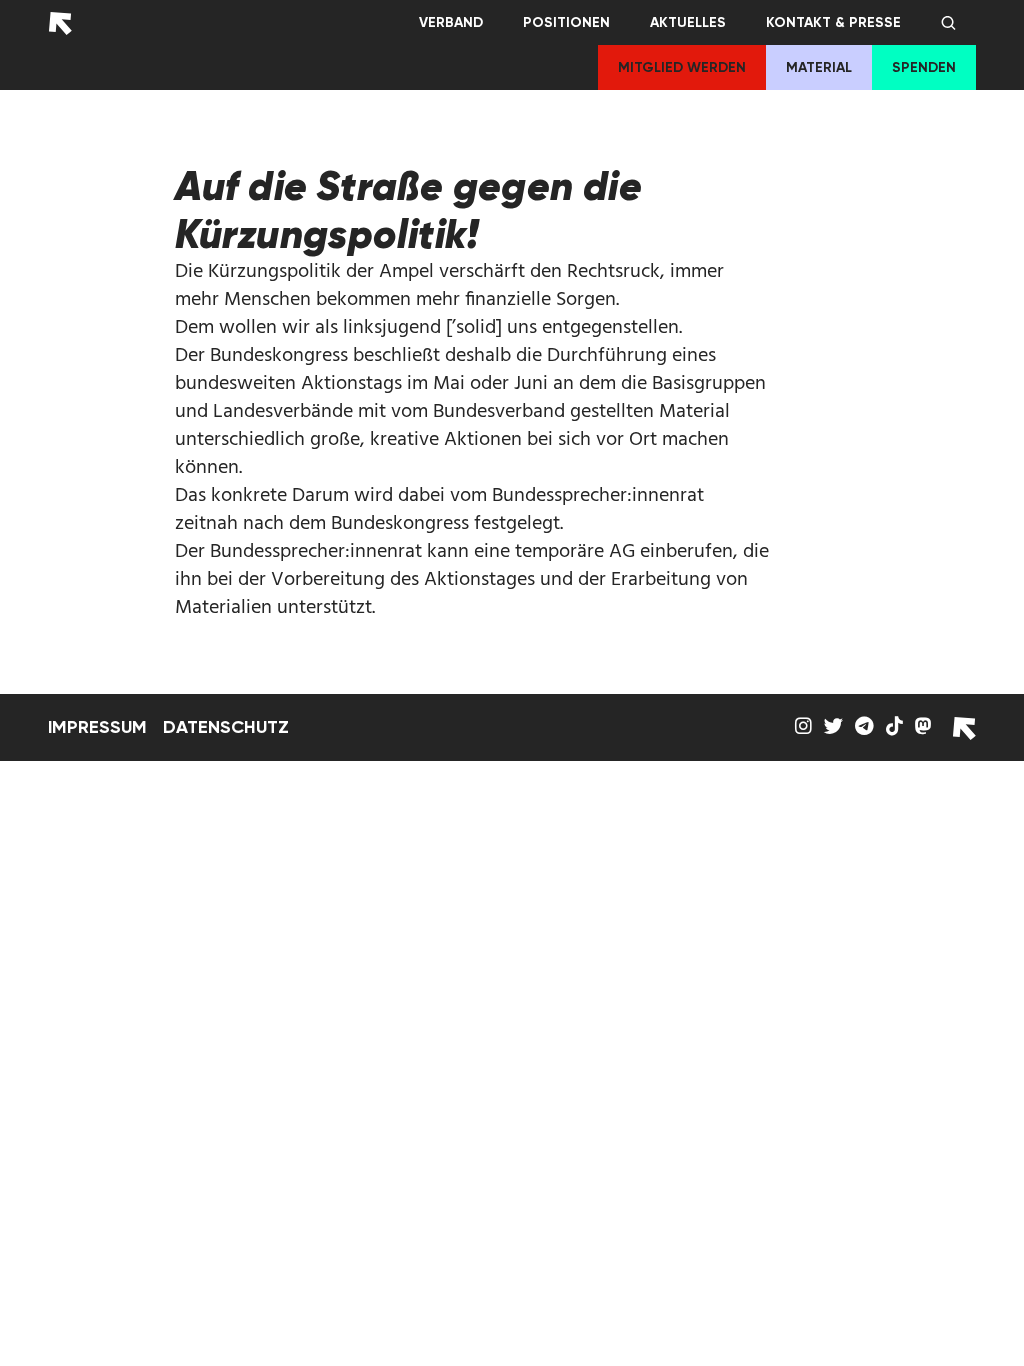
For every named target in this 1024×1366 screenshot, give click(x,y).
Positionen (566, 22)
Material (819, 67)
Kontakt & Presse (833, 22)
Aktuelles (688, 22)
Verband (451, 22)
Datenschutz (226, 727)
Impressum (97, 727)
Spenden (924, 67)
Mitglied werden (682, 67)
